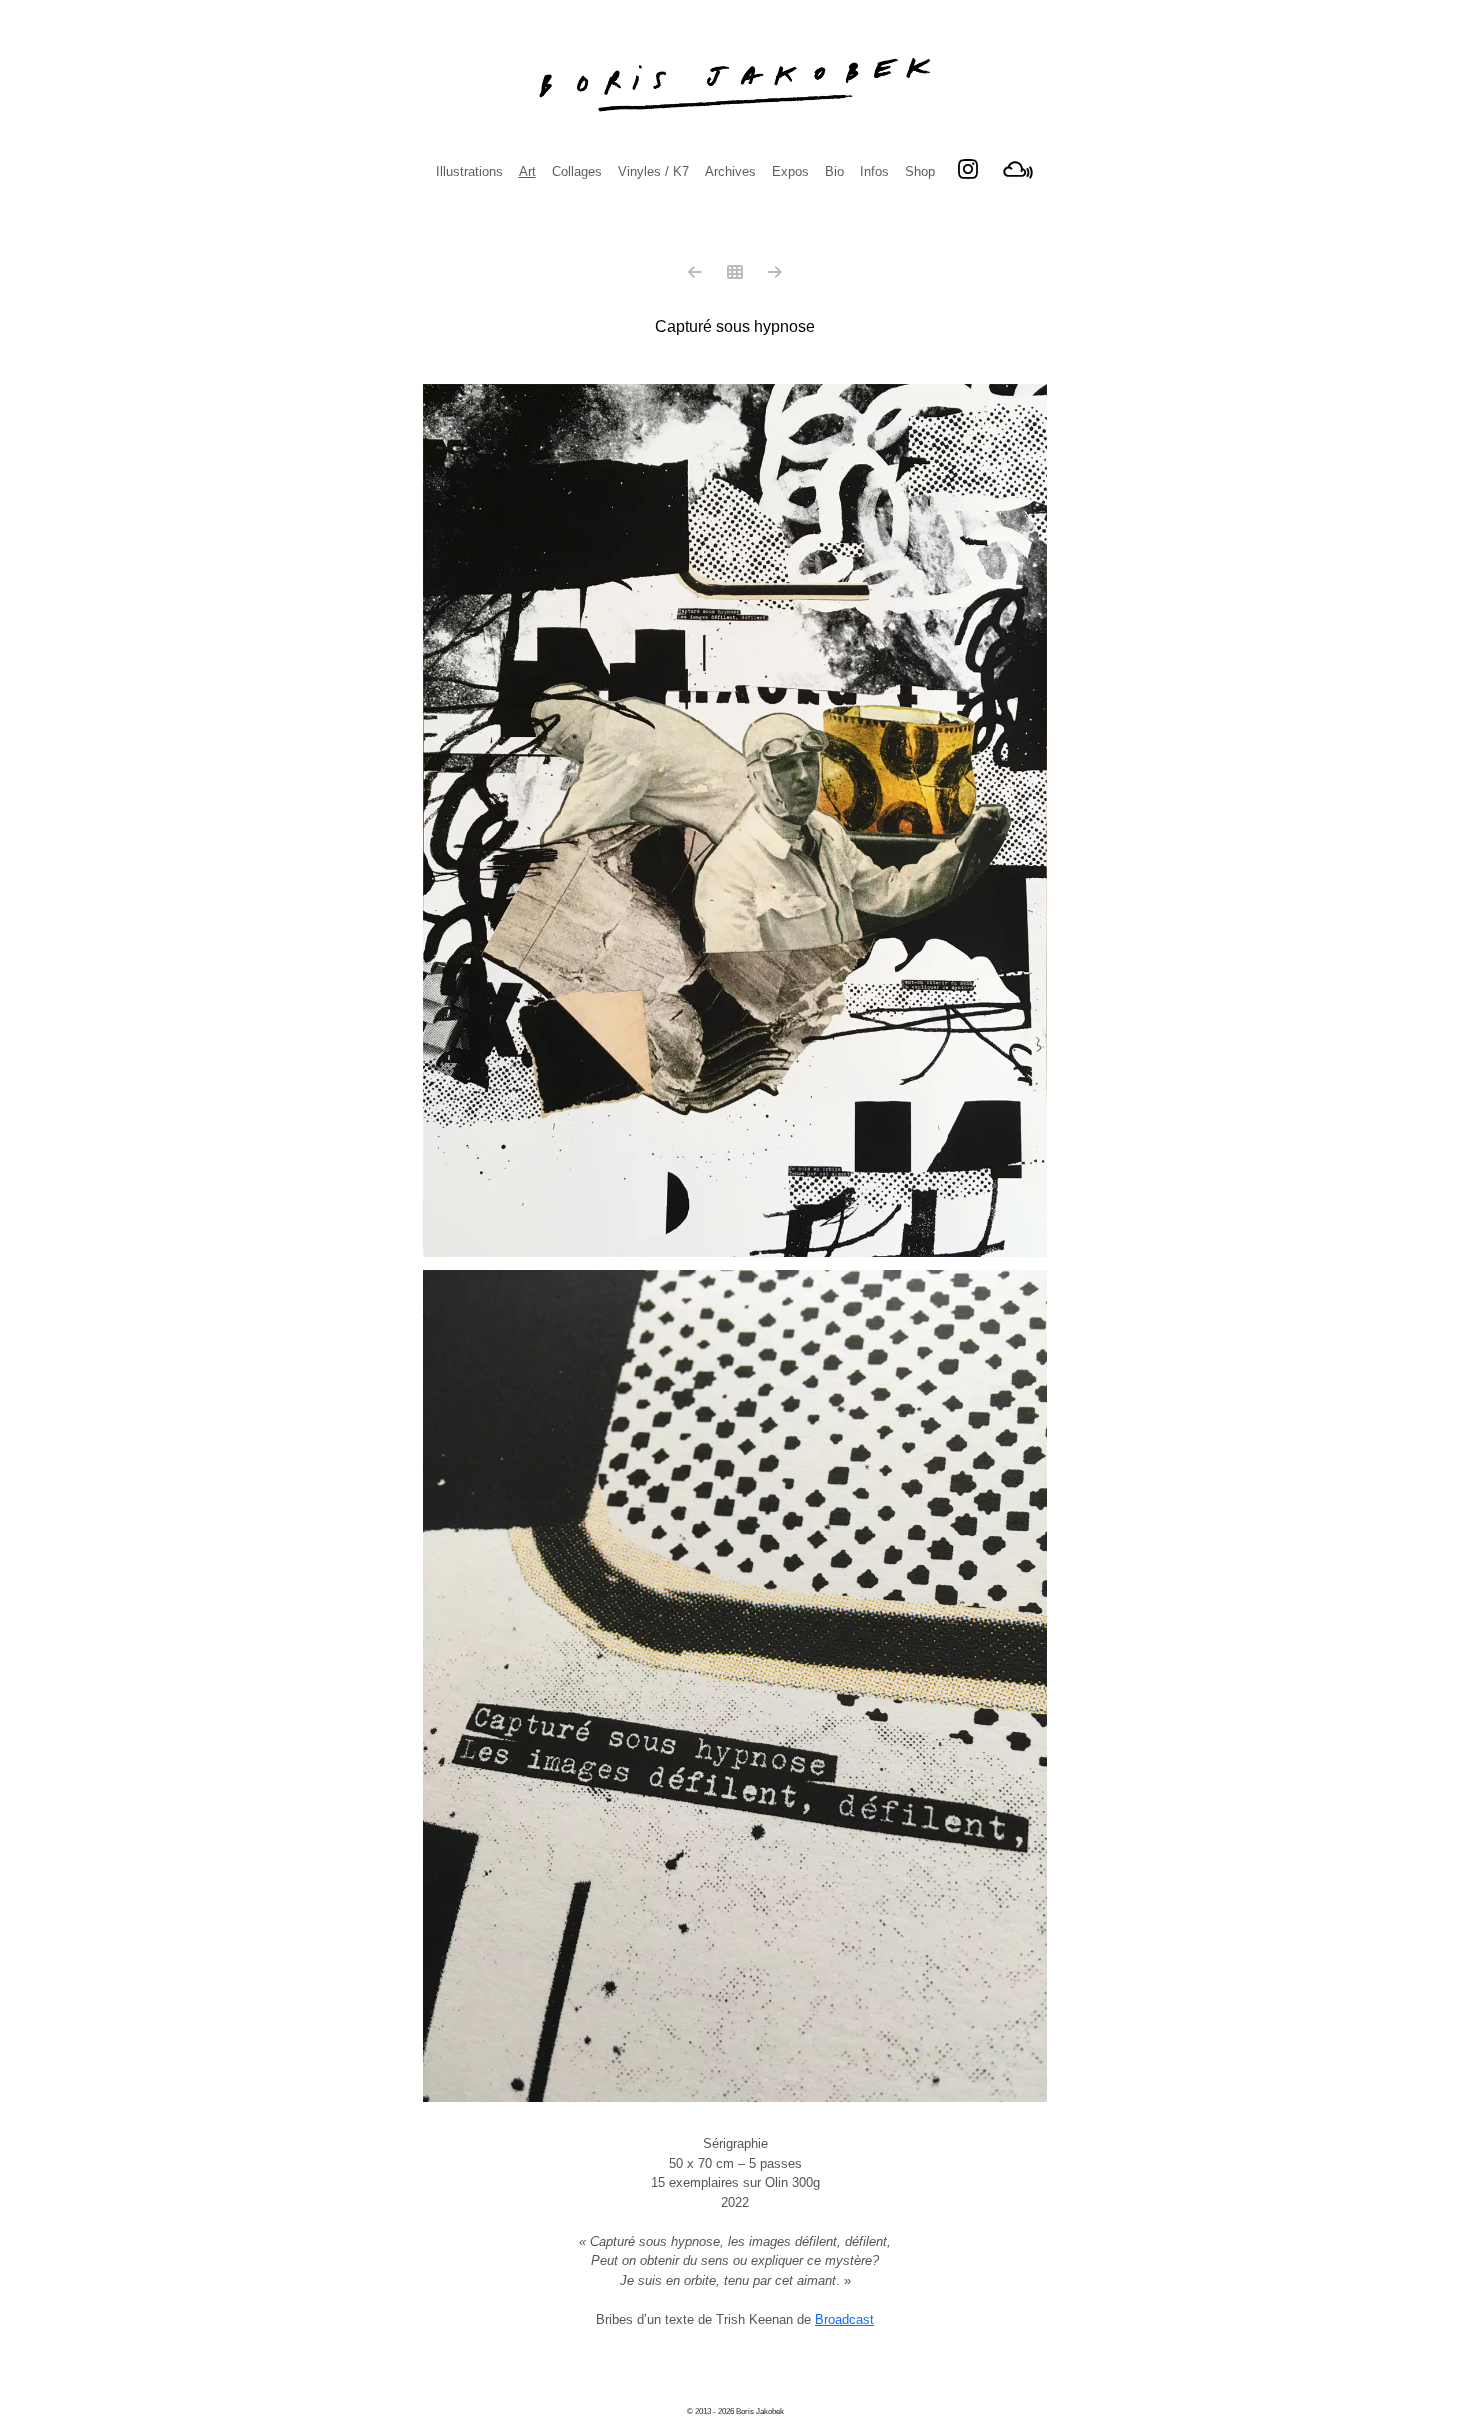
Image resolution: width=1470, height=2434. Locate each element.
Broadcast (844, 2319)
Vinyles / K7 (653, 171)
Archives (730, 171)
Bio (834, 171)
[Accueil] (735, 85)
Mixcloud (1018, 169)
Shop (920, 171)
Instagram (968, 169)
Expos (790, 171)
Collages (577, 171)
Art (527, 171)
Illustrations (469, 171)
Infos (874, 171)
